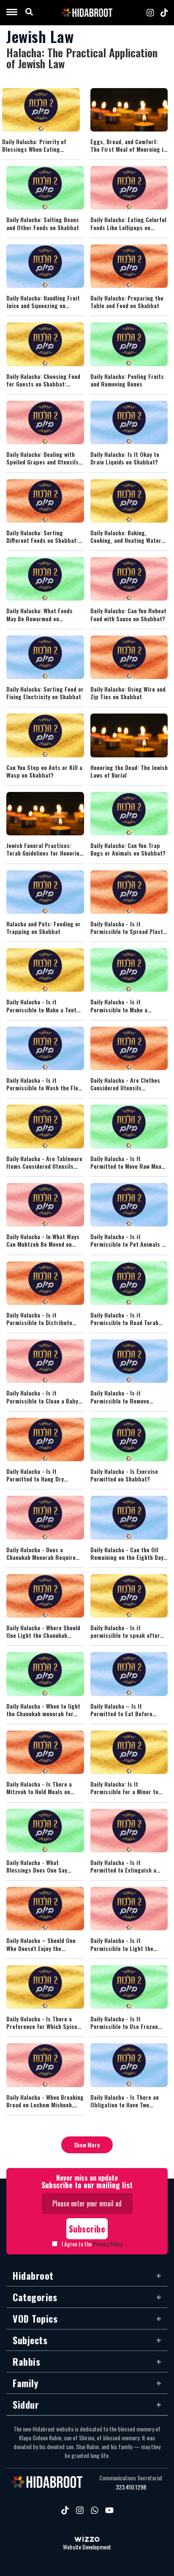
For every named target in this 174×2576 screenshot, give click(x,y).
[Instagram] (150, 13)
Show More (87, 2145)
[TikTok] (164, 13)
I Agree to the (92, 2244)
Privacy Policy (108, 2244)
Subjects (30, 2340)
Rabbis (26, 2361)
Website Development (87, 2547)
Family (25, 2383)
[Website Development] (87, 2539)
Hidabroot (33, 2275)
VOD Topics (35, 2318)
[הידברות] (87, 13)
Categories (35, 2297)
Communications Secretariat (131, 2478)
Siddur (26, 2404)
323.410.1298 (131, 2487)
